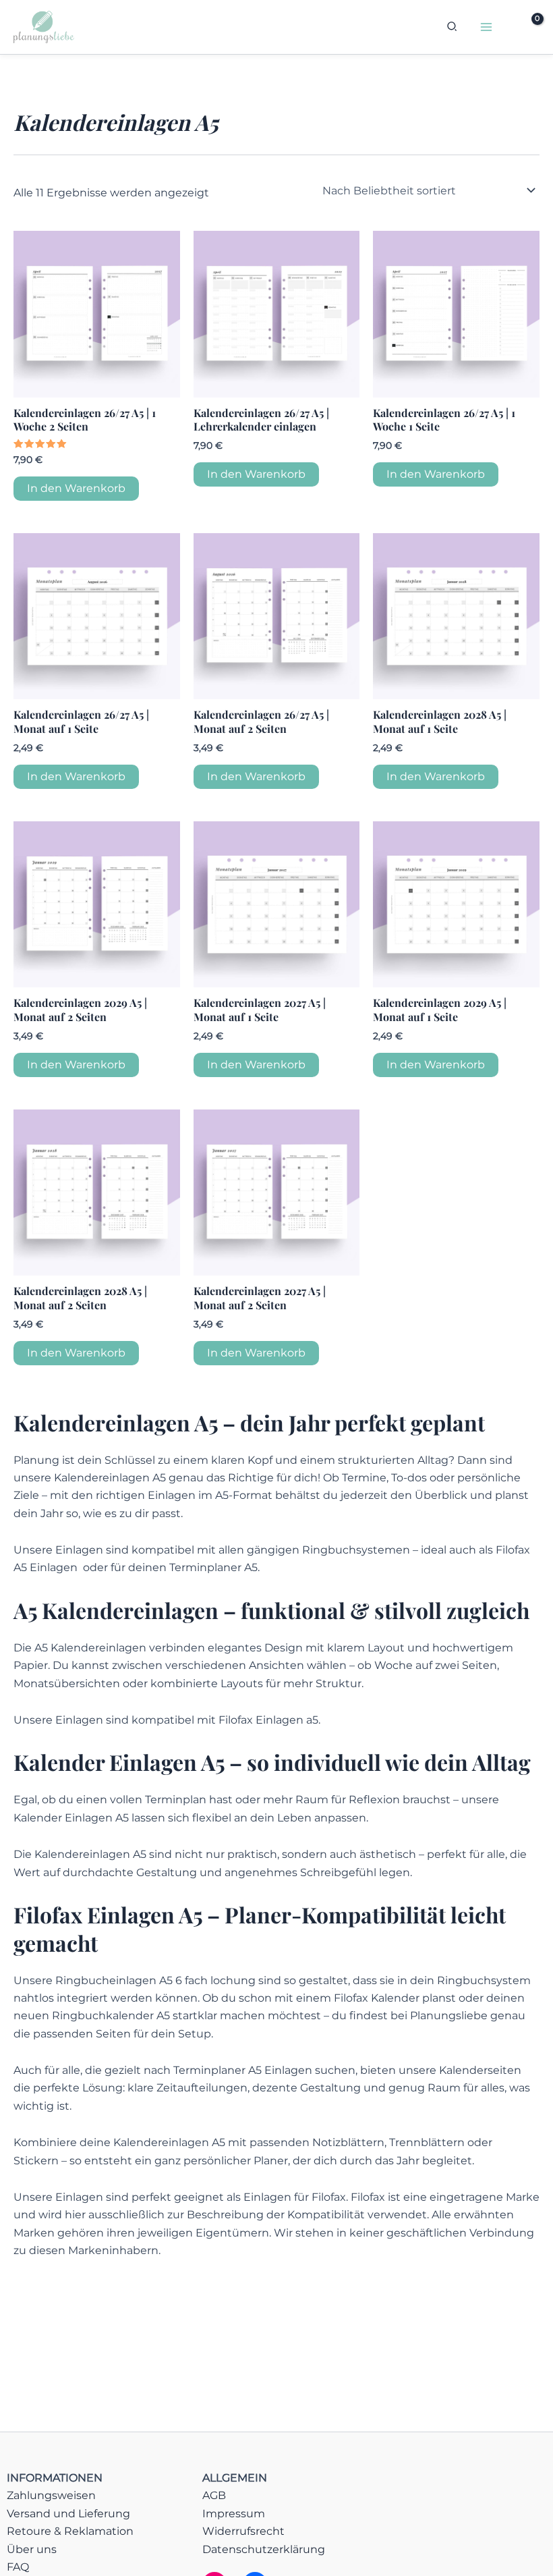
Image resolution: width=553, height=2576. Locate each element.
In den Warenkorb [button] (76, 488)
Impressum (234, 2514)
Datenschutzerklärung (264, 2549)
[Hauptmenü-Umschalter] (486, 27)
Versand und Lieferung (68, 2514)
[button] (453, 28)
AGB (214, 2495)
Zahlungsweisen (51, 2495)
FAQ (18, 2567)
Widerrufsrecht (243, 2531)
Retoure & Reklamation (70, 2531)
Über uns (32, 2549)
